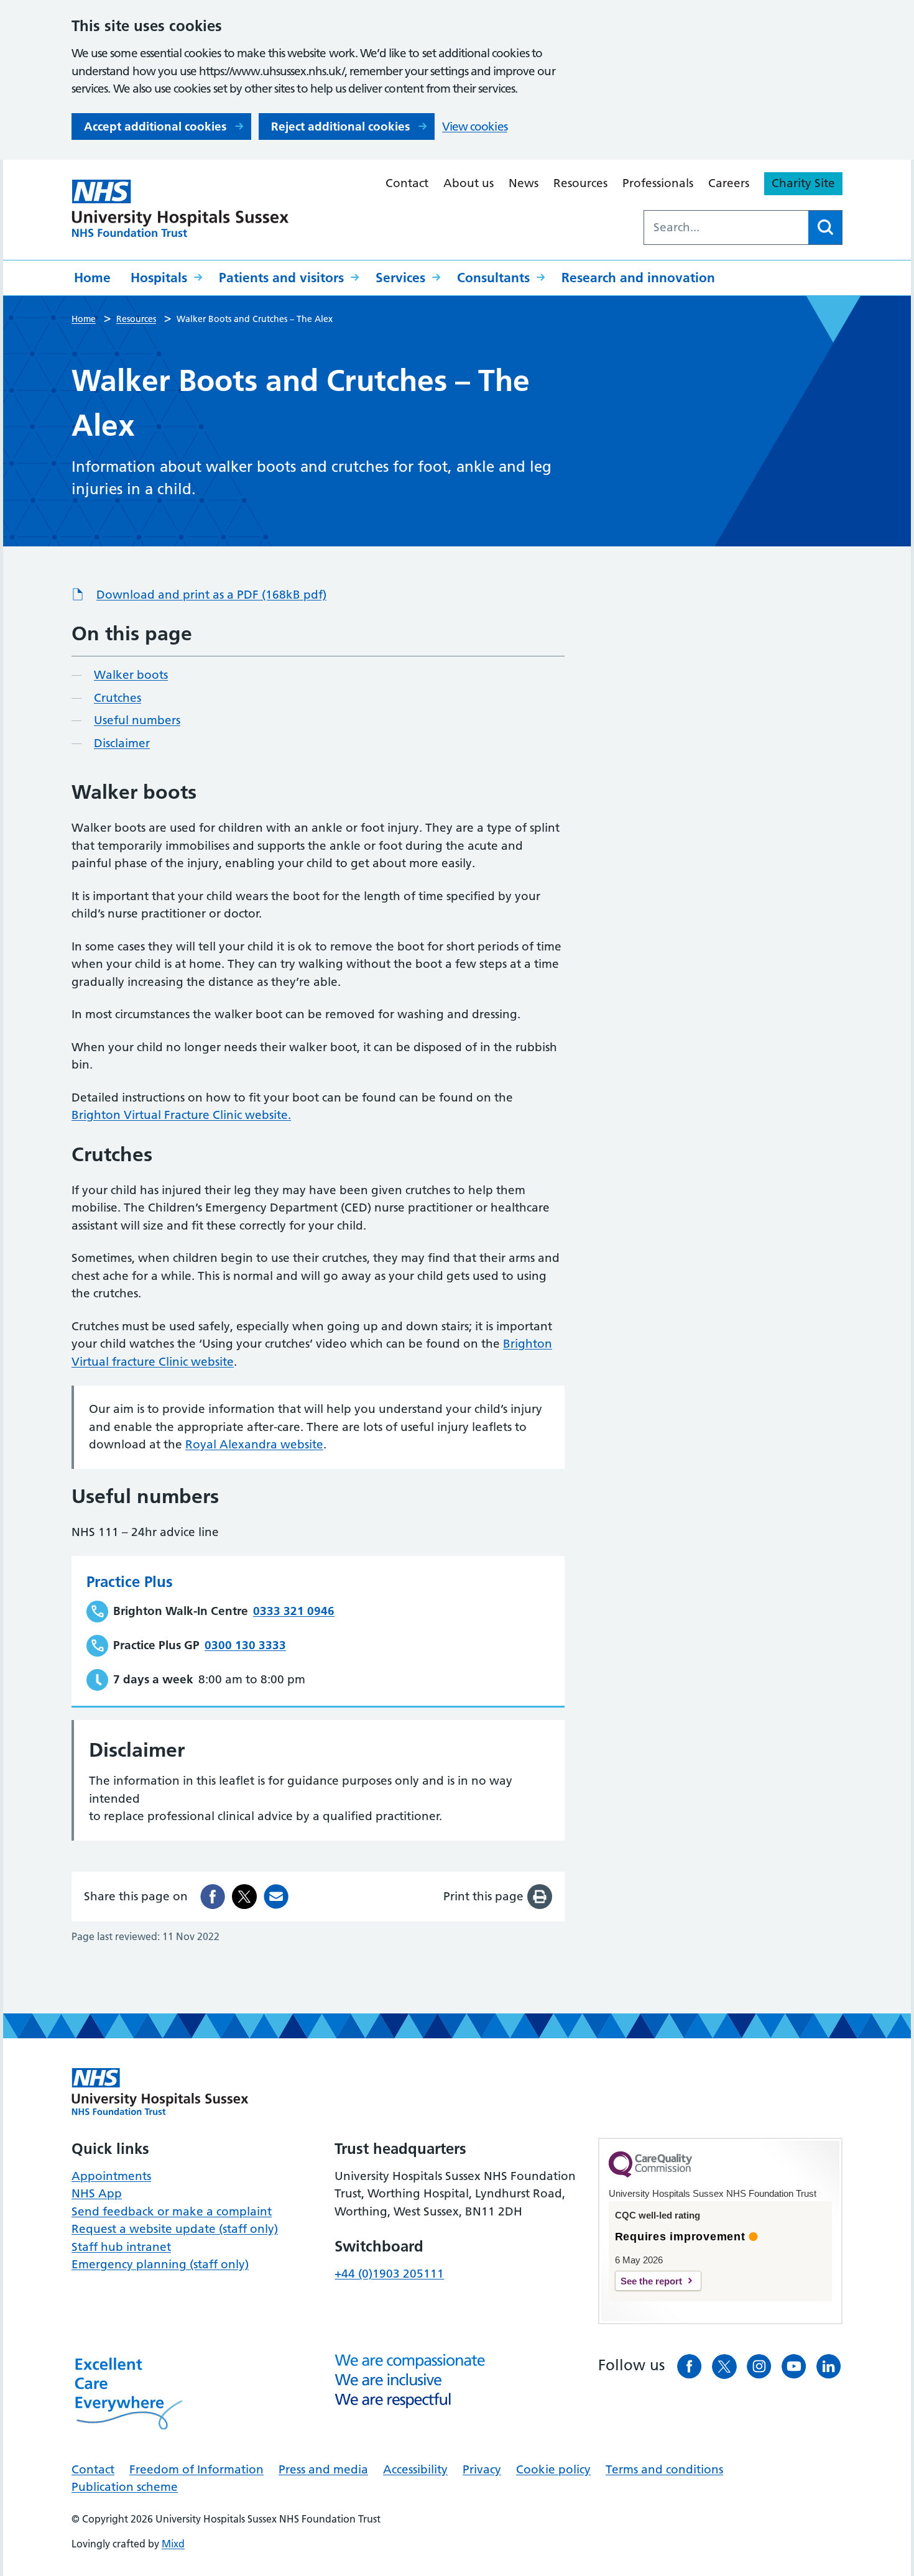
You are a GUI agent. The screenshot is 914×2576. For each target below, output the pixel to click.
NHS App (97, 2193)
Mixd (173, 2544)
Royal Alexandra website (254, 1444)
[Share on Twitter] (244, 1897)
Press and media (323, 2469)
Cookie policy (553, 2469)
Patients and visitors (281, 278)
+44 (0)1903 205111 (389, 2274)
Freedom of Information (196, 2469)
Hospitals (159, 278)
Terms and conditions (664, 2469)
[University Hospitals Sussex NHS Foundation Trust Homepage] (180, 209)
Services (400, 278)
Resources (580, 183)
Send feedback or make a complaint (172, 2211)
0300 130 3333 (245, 1645)
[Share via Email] (276, 1897)
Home (92, 278)
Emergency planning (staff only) (160, 2264)
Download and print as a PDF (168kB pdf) (211, 595)
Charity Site (803, 183)
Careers (729, 183)
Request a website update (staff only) (175, 2229)
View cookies (475, 126)
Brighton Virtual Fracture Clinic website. (181, 1115)
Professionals (658, 183)
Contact (407, 183)
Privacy (482, 2469)
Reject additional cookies (340, 126)
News (524, 183)
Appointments (111, 2176)
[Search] (825, 228)
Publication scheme (125, 2487)
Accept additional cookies (155, 126)
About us (469, 183)
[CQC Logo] (650, 2174)
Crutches (118, 698)
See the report (651, 2281)
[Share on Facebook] (213, 1897)
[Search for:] (726, 228)
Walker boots (131, 675)
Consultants (493, 278)
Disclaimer (122, 743)
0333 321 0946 (294, 1611)
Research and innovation (638, 278)
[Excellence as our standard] (160, 2092)
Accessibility (415, 2469)
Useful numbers (137, 720)
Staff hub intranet (121, 2247)
